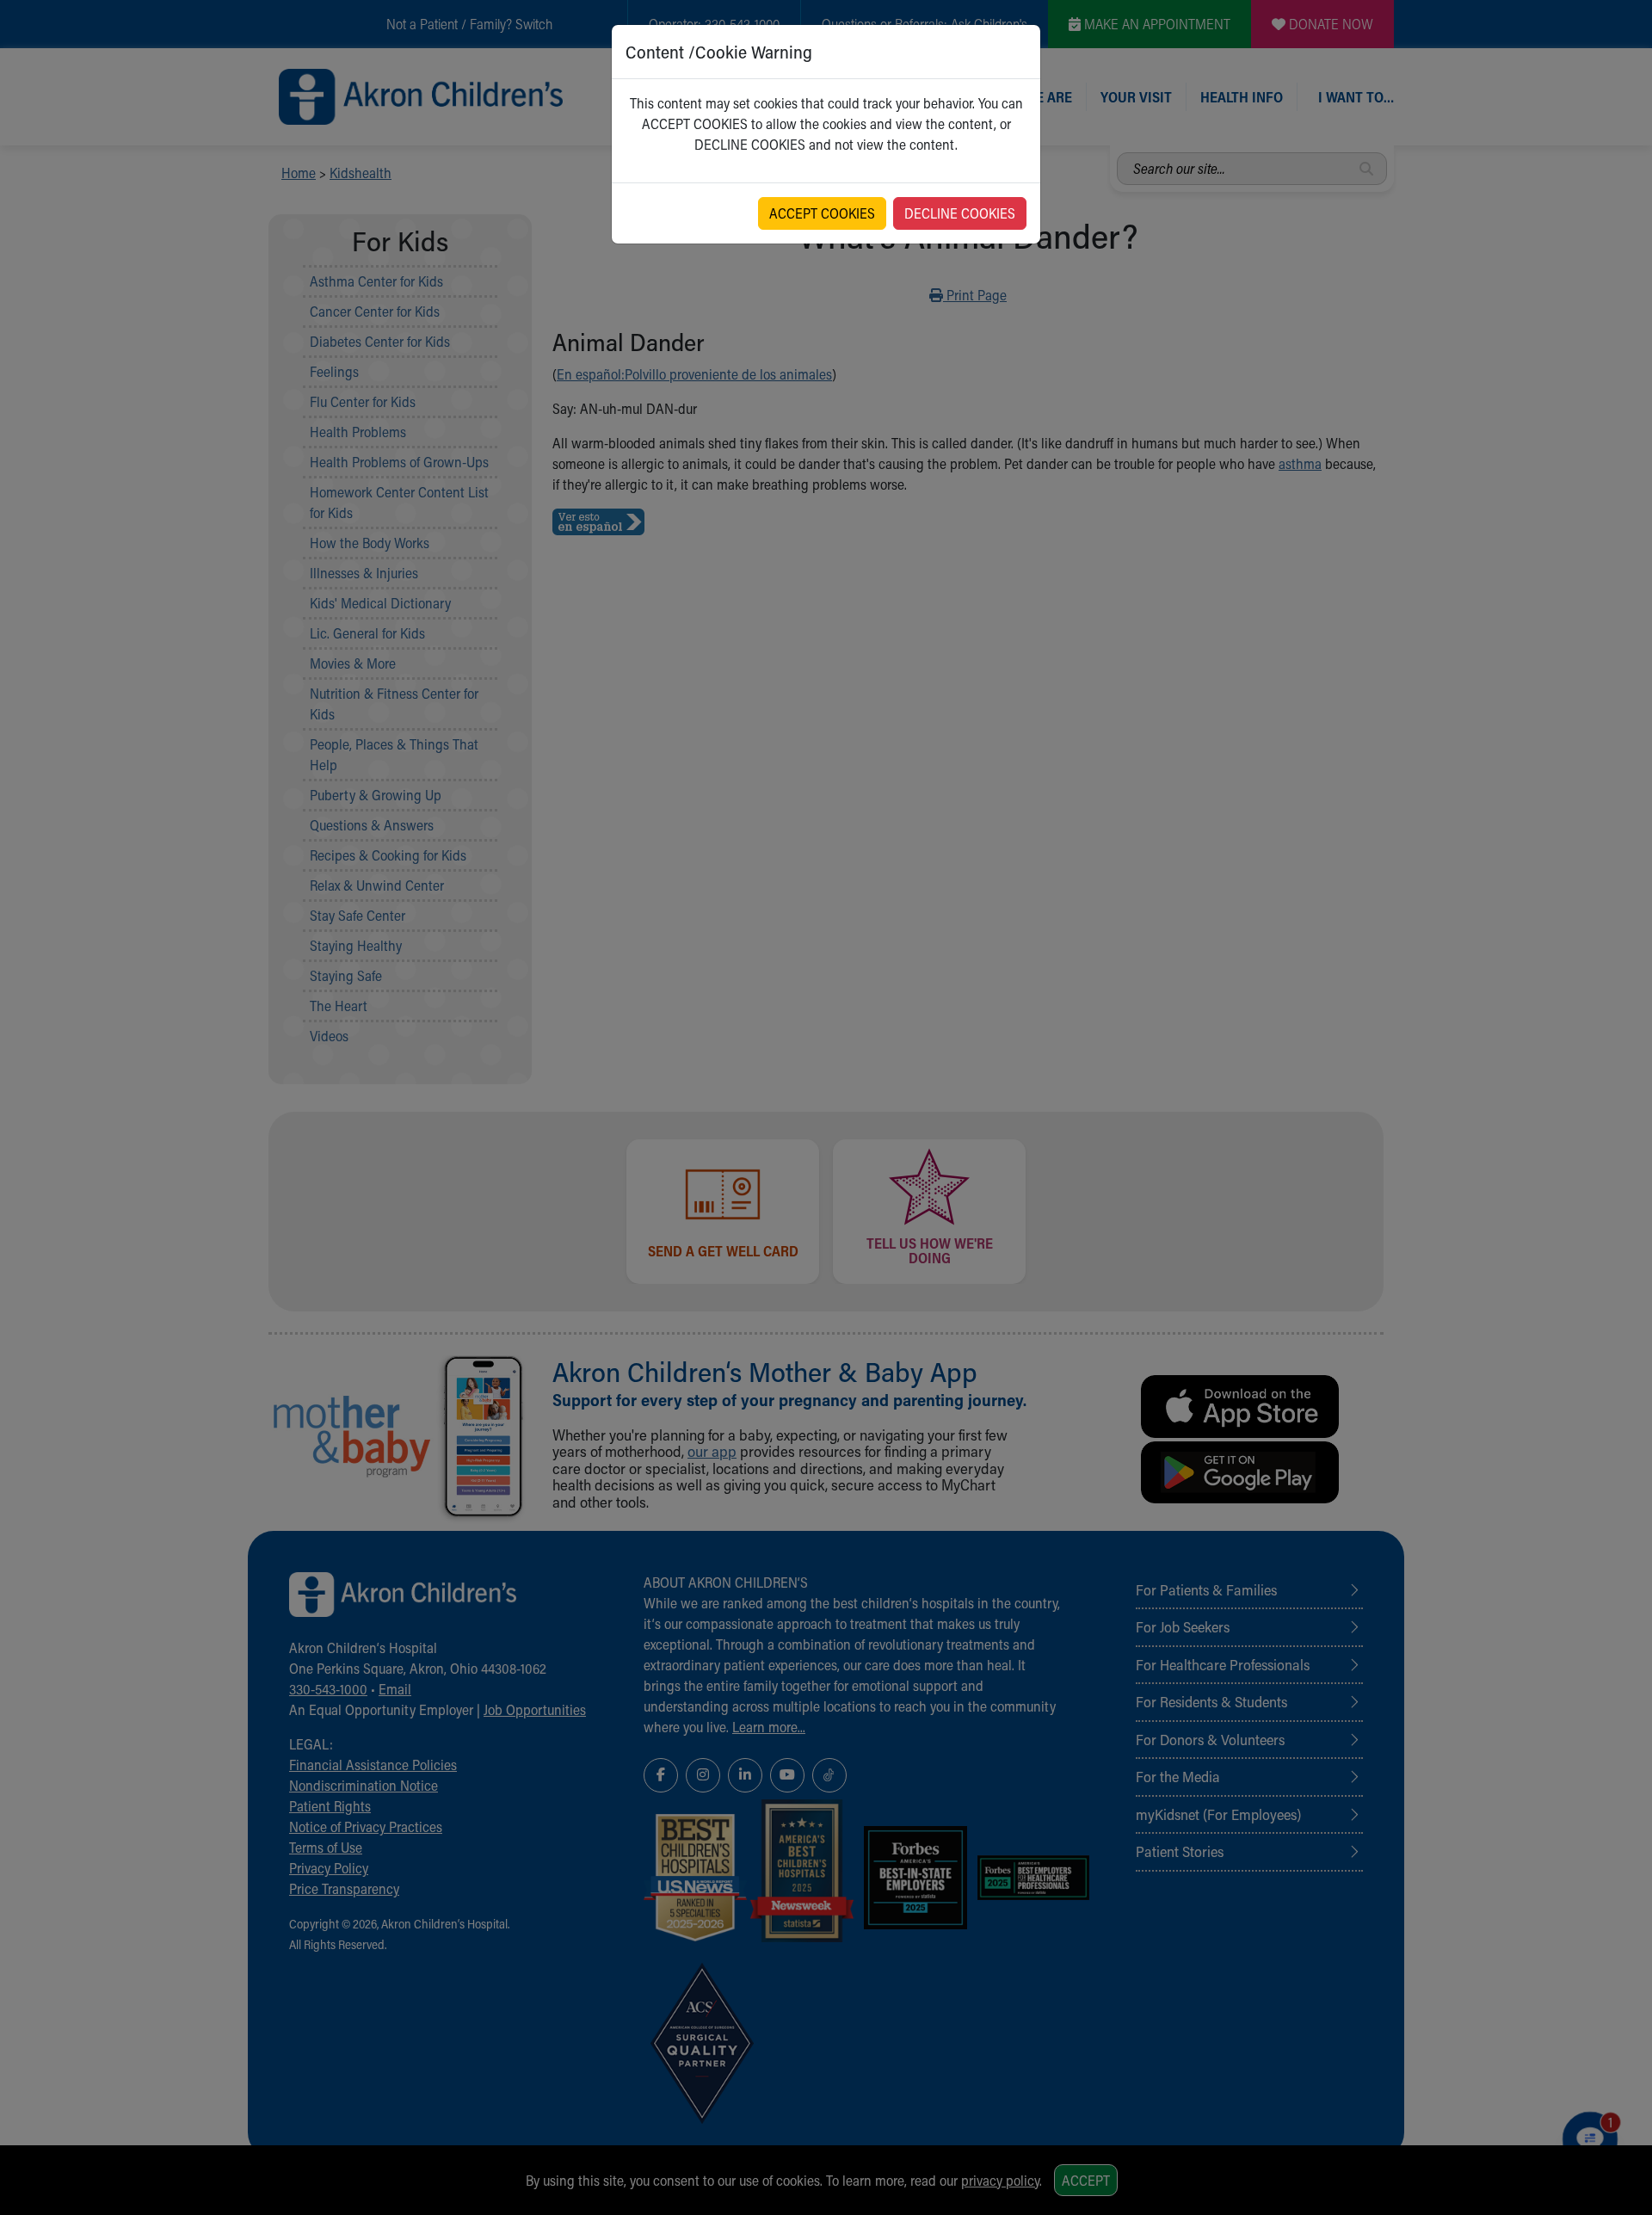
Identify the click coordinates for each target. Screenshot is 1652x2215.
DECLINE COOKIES (960, 213)
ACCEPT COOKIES (822, 213)
